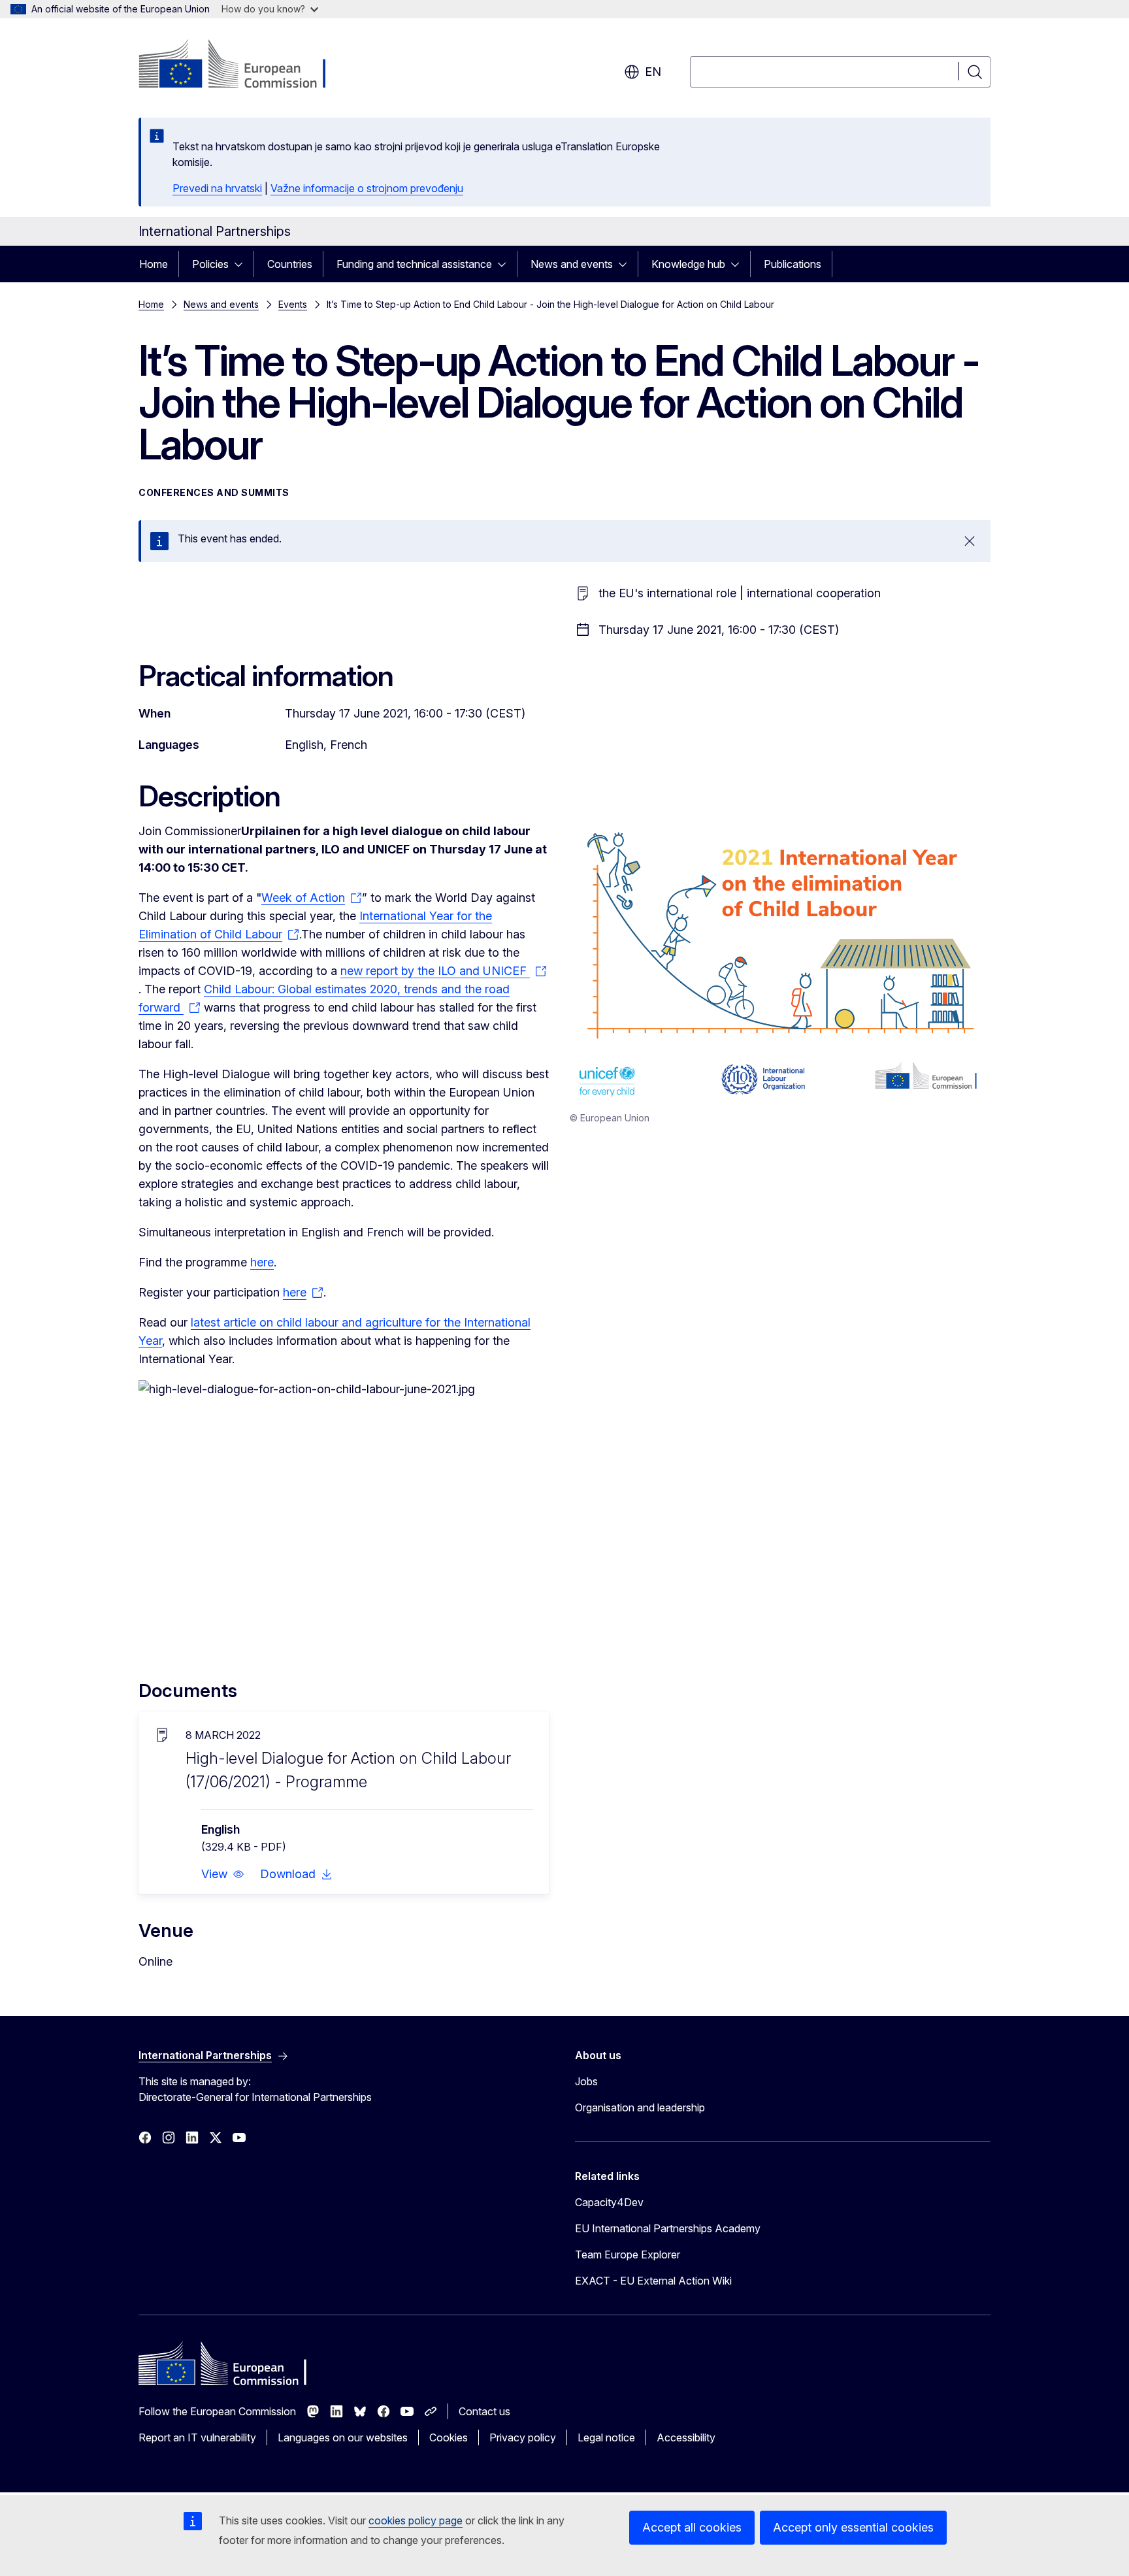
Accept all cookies (692, 2527)
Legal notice (606, 2437)
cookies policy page (416, 2520)
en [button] (653, 72)
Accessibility (686, 2437)
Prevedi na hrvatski (217, 188)
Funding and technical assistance (414, 264)
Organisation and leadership (640, 2107)
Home (154, 264)
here (262, 1262)
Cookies (449, 2437)
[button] (223, 1874)
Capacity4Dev (609, 2202)
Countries (290, 264)
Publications (793, 264)
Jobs (586, 2081)
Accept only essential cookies (853, 2527)
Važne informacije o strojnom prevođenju (367, 188)
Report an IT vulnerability (197, 2437)
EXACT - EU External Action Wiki (653, 2281)
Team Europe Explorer (628, 2254)
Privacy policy (523, 2437)
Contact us (484, 2411)
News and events (572, 264)
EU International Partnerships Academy (668, 2228)
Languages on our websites (343, 2437)
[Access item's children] (242, 264)
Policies (210, 264)
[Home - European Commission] (244, 65)
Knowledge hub (688, 264)
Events (293, 304)
